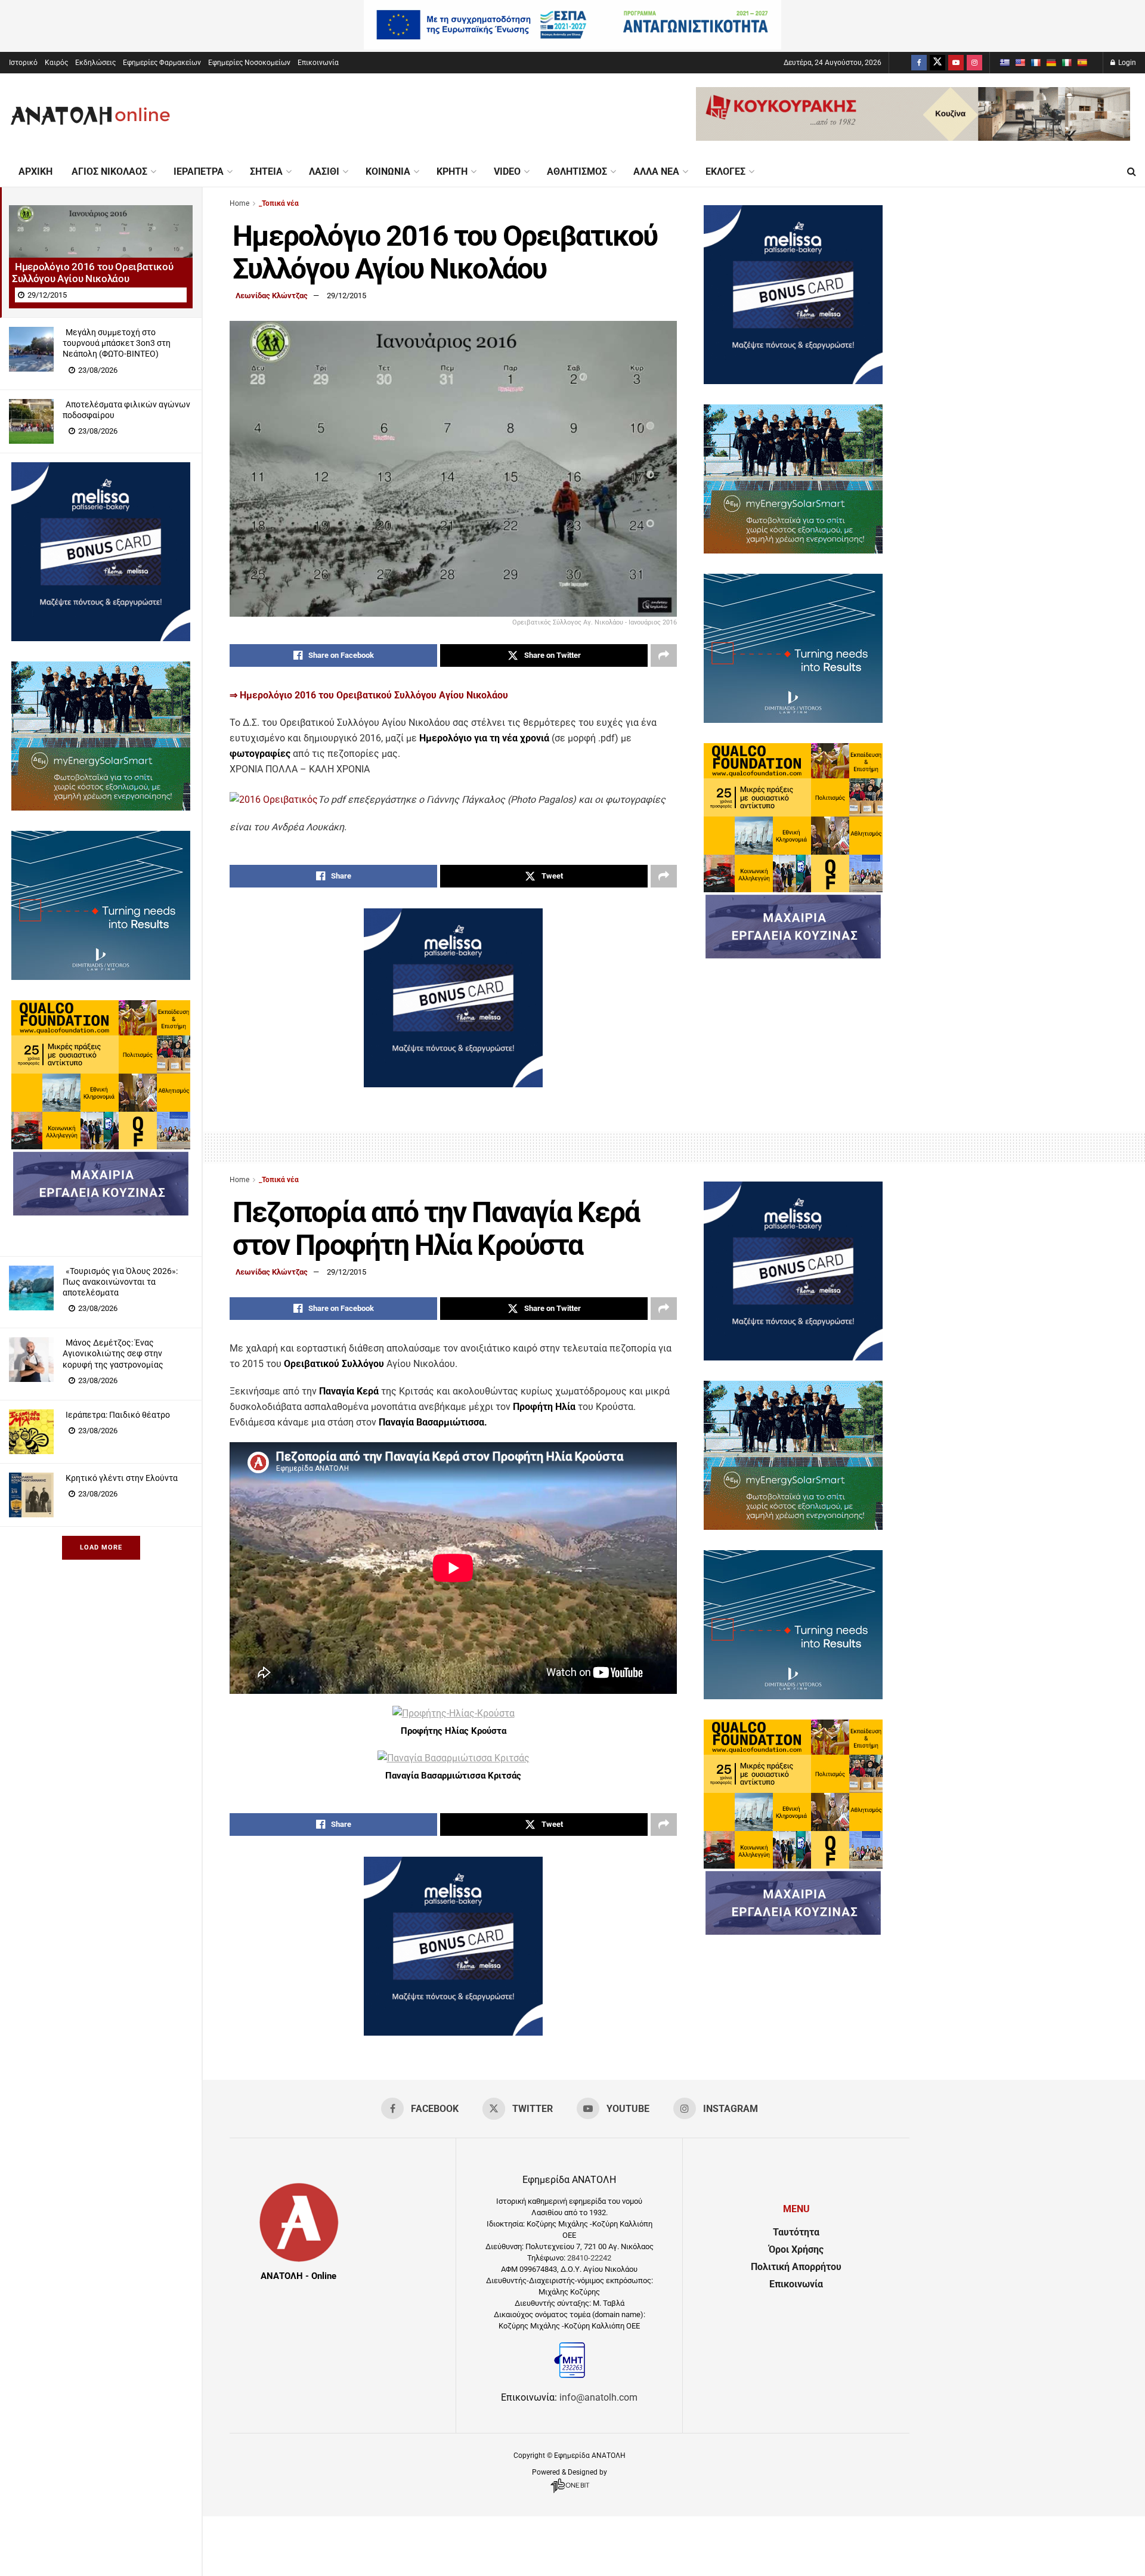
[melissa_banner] (101, 638)
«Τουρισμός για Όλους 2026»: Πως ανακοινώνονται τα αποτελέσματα (120, 1282)
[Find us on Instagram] (974, 63)
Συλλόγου (415, 695)
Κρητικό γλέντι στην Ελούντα (122, 1478)
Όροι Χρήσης (796, 2249)
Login (1126, 63)
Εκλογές (725, 171)
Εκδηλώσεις (95, 63)
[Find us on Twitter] (937, 63)
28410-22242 (589, 2258)
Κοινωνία (388, 171)
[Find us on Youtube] (956, 63)
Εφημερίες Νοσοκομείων (249, 63)
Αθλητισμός (577, 171)
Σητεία (266, 171)
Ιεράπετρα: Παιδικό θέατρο (118, 1415)
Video (507, 171)
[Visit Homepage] (90, 115)
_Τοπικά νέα (279, 203)
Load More (101, 1547)
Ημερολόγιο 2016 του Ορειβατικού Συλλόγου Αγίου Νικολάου (92, 273)
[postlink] (101, 251)
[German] (1051, 63)
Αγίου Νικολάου (472, 695)
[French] (1035, 63)
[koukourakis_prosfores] (913, 137)
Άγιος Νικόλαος (109, 171)
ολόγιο (278, 695)
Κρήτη (452, 171)
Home (239, 203)
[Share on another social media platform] (664, 655)
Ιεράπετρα (199, 171)
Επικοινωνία (318, 63)
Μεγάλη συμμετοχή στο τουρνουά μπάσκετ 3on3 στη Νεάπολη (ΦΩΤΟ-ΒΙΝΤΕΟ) (117, 343)
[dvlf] (101, 977)
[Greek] (1004, 63)
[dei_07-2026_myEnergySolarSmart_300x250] (101, 807)
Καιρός (56, 63)
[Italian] (1066, 63)
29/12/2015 (346, 296)
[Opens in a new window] (570, 2493)
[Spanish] (1082, 63)
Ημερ (250, 695)
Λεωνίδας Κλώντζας (272, 296)
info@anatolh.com (598, 2397)
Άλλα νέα (656, 171)
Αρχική (35, 171)
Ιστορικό (23, 63)
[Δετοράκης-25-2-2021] (101, 1212)
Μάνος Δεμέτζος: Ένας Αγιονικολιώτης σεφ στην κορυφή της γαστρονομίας (113, 1353)
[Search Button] (1132, 172)
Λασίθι (324, 171)
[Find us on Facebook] (919, 63)
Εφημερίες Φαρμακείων (162, 63)
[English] (1020, 63)
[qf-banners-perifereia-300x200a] (101, 1146)
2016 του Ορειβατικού (342, 695)
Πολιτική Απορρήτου (796, 2267)
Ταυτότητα (796, 2232)
